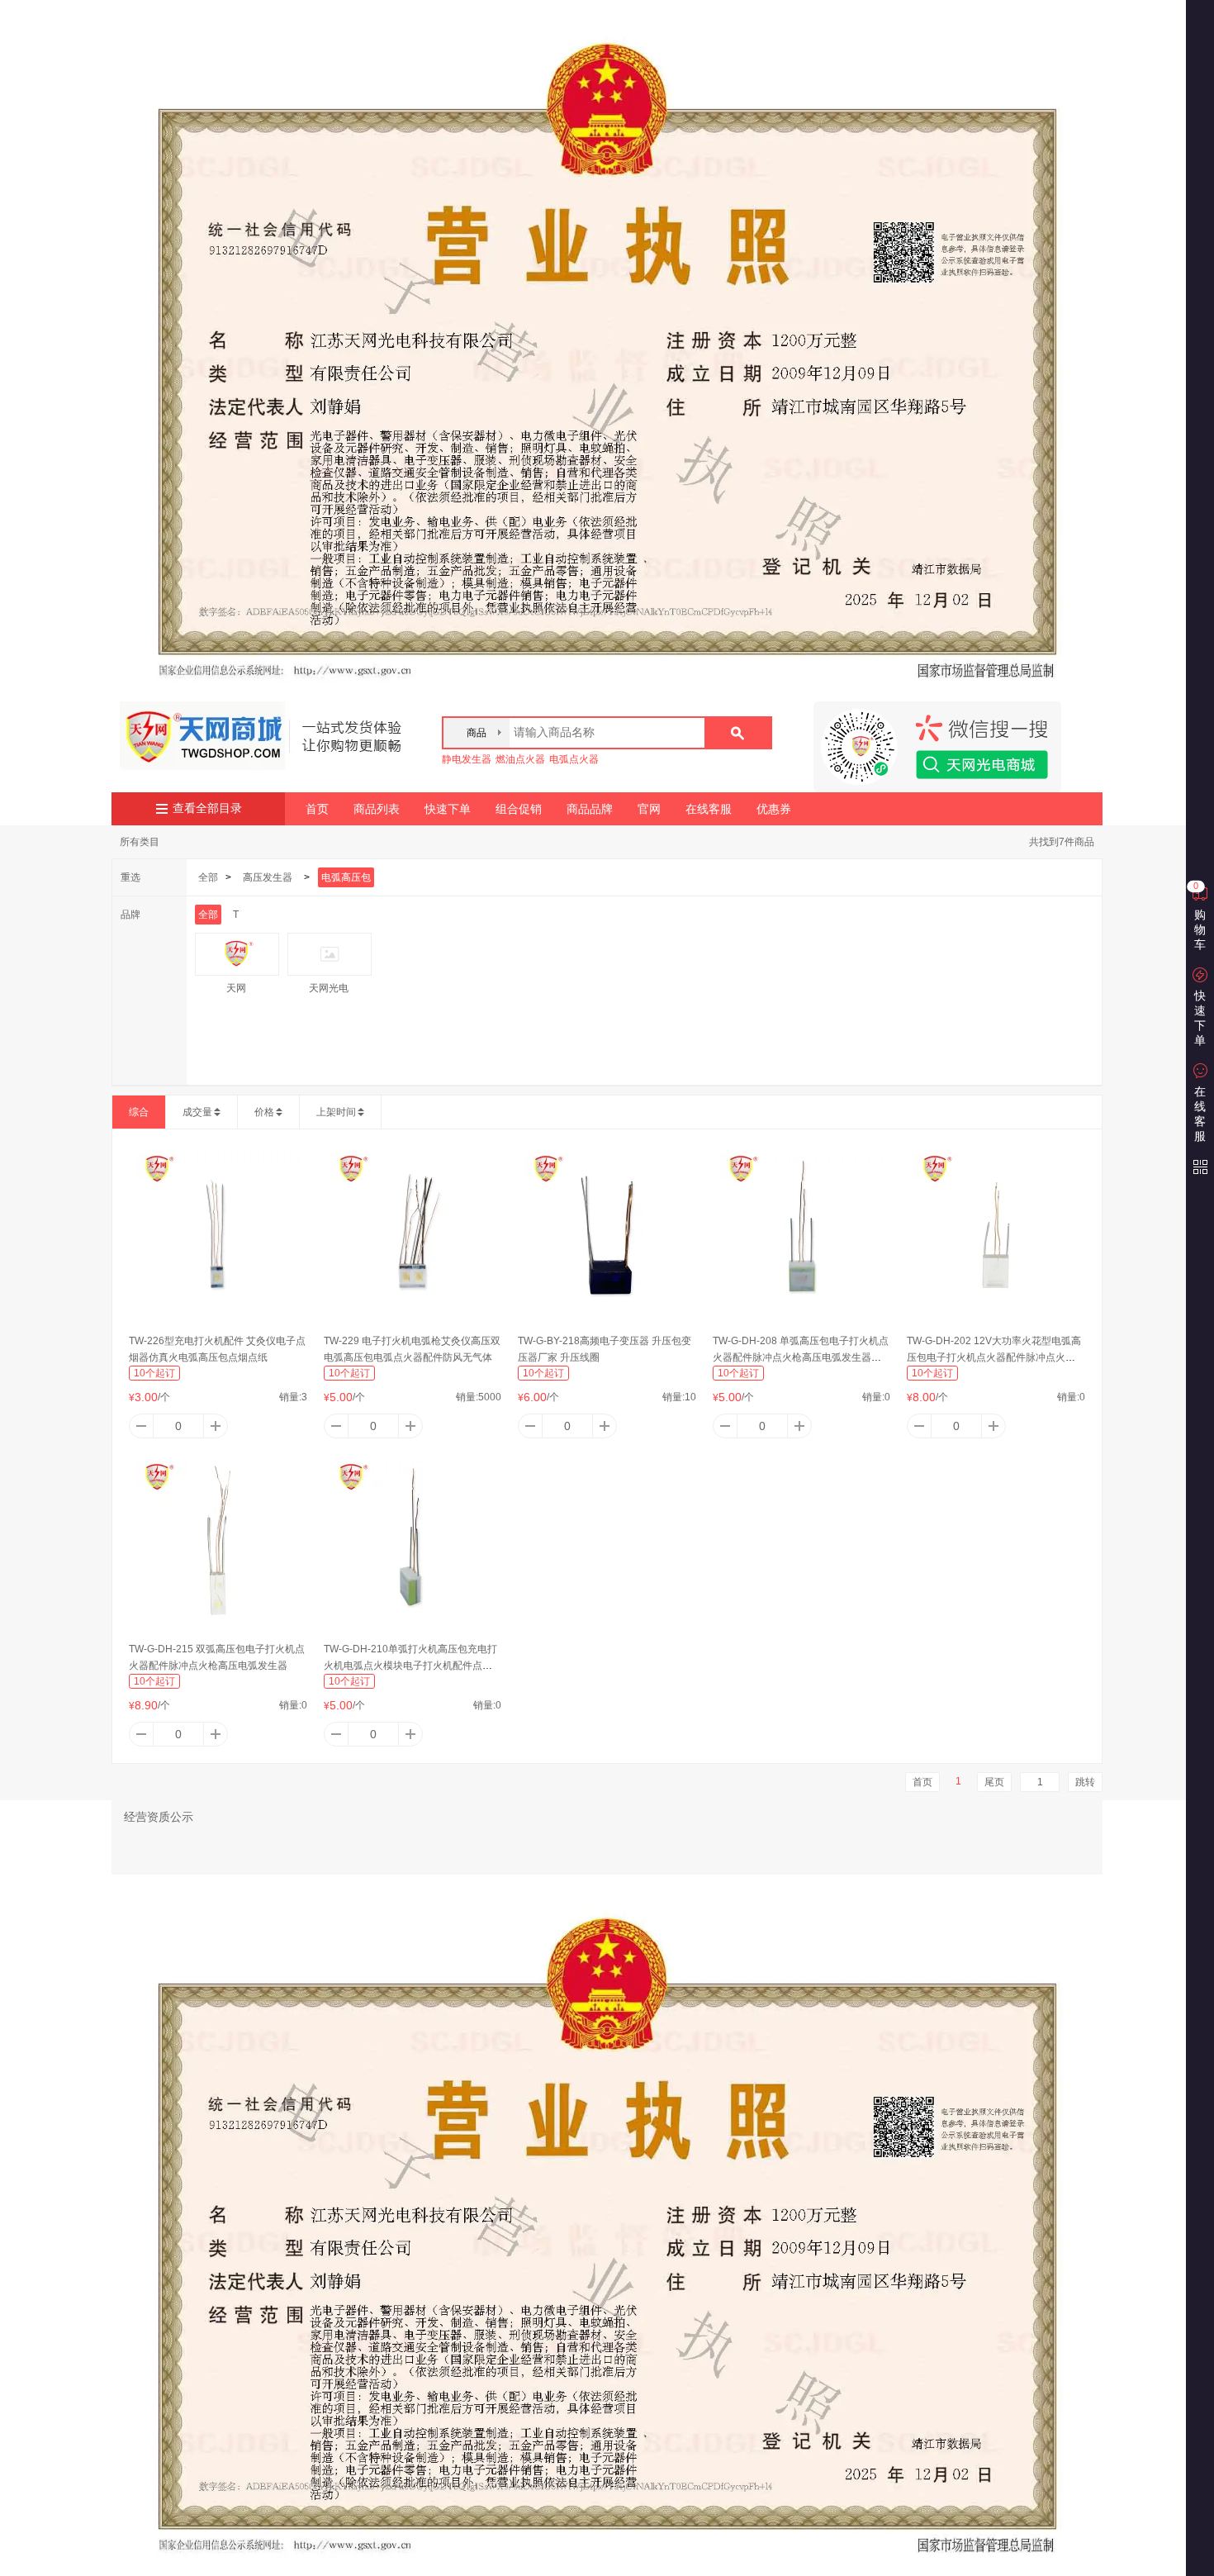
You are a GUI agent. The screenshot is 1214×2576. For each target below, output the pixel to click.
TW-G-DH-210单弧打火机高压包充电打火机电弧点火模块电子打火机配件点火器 (410, 1666)
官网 (649, 809)
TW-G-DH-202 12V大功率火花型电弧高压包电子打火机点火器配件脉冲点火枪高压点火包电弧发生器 (994, 1357)
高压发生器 (268, 877)
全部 (208, 877)
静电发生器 (467, 759)
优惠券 (774, 809)
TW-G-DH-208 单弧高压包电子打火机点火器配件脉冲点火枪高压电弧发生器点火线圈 (801, 1357)
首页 (317, 809)
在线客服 (709, 809)
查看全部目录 (207, 808)
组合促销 (519, 809)
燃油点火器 (520, 759)
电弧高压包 (346, 877)
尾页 (994, 1782)
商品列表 (377, 809)
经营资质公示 (159, 1817)
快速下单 (448, 809)
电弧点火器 (574, 759)
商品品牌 (590, 809)
